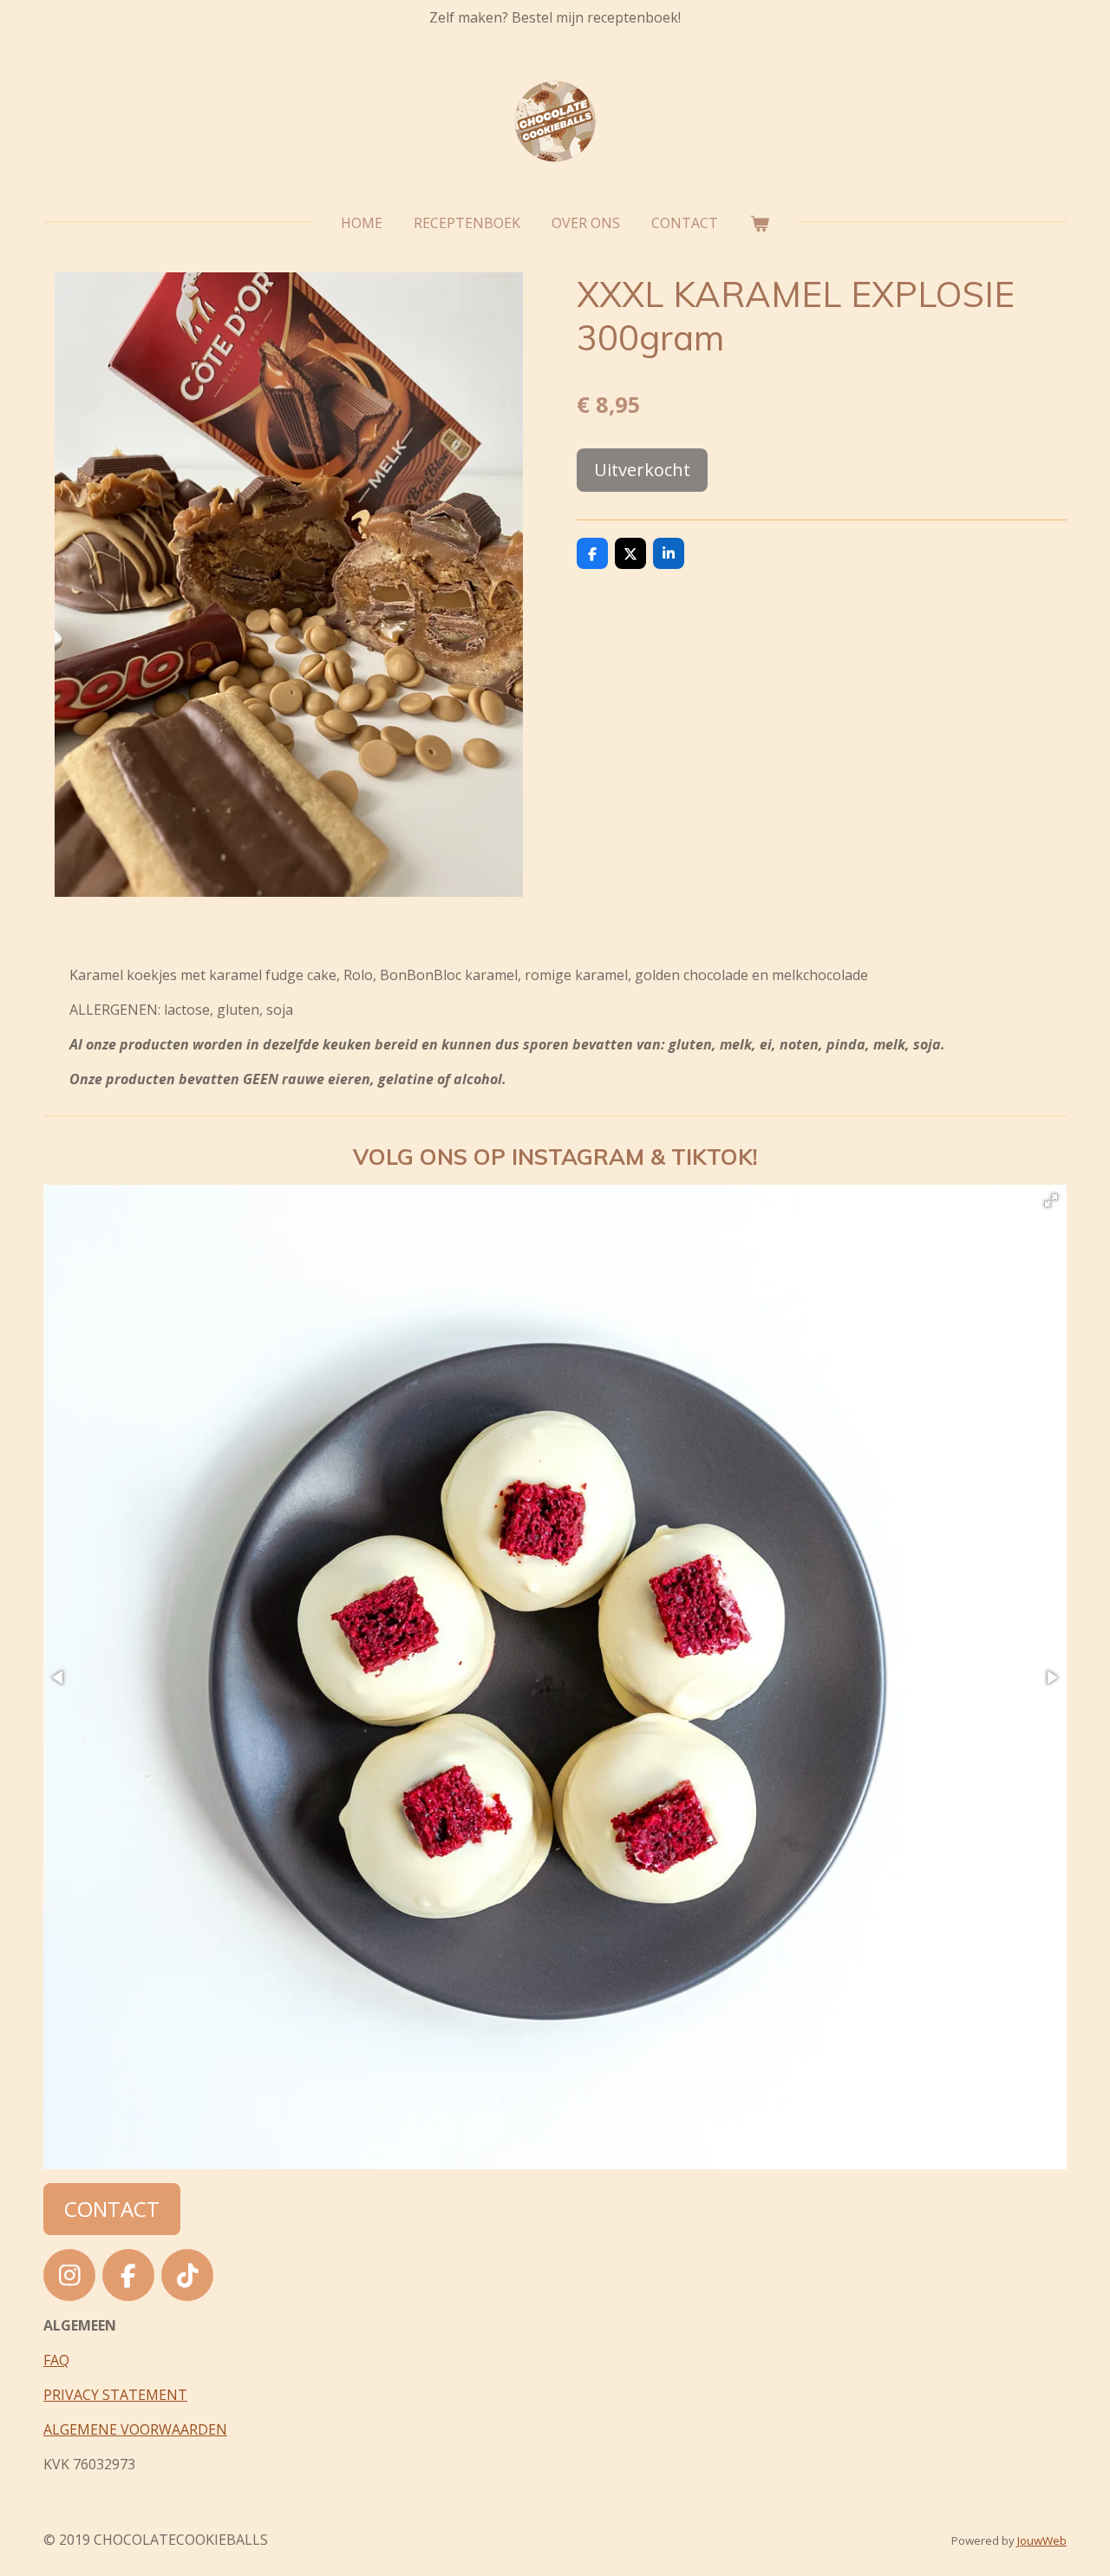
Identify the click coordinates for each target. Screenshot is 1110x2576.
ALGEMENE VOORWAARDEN (135, 2429)
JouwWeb (1042, 2540)
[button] (1051, 1200)
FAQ (56, 2360)
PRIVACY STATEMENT (115, 2395)
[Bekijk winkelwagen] (759, 223)
